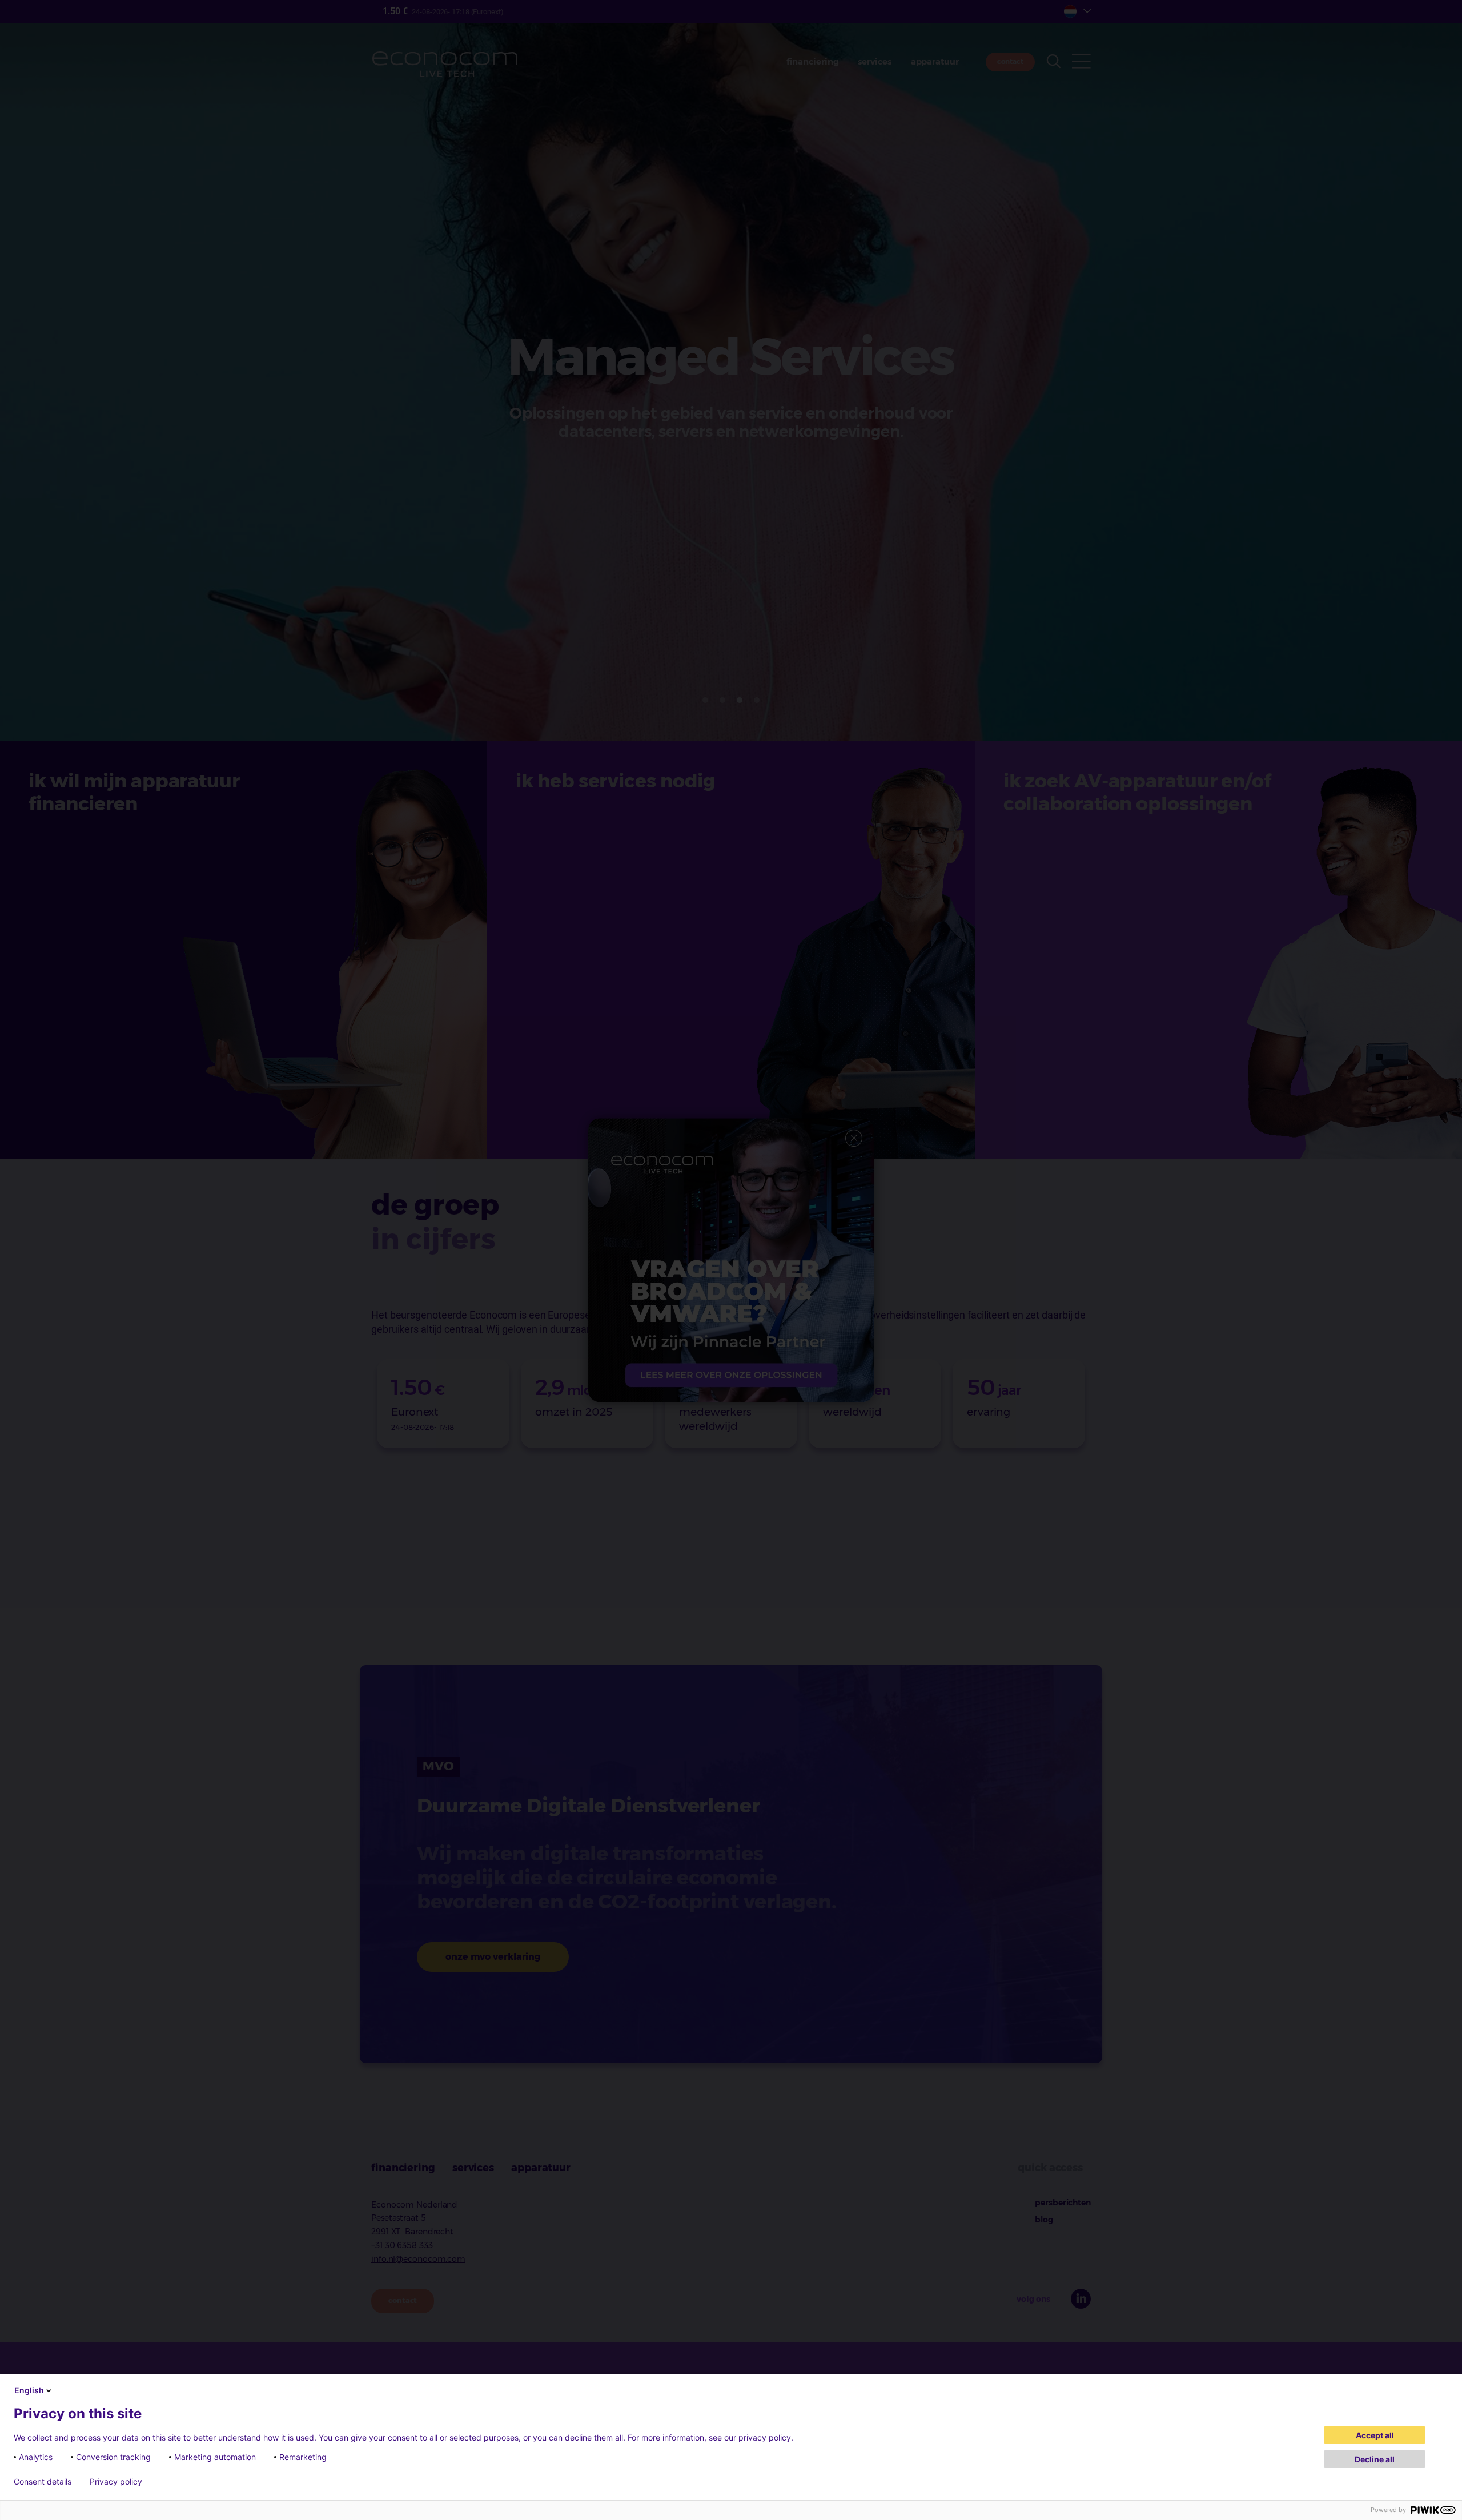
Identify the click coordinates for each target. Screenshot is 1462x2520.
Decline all (1375, 2459)
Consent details (43, 2482)
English (29, 2390)
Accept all (1375, 2435)
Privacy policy (116, 2482)
